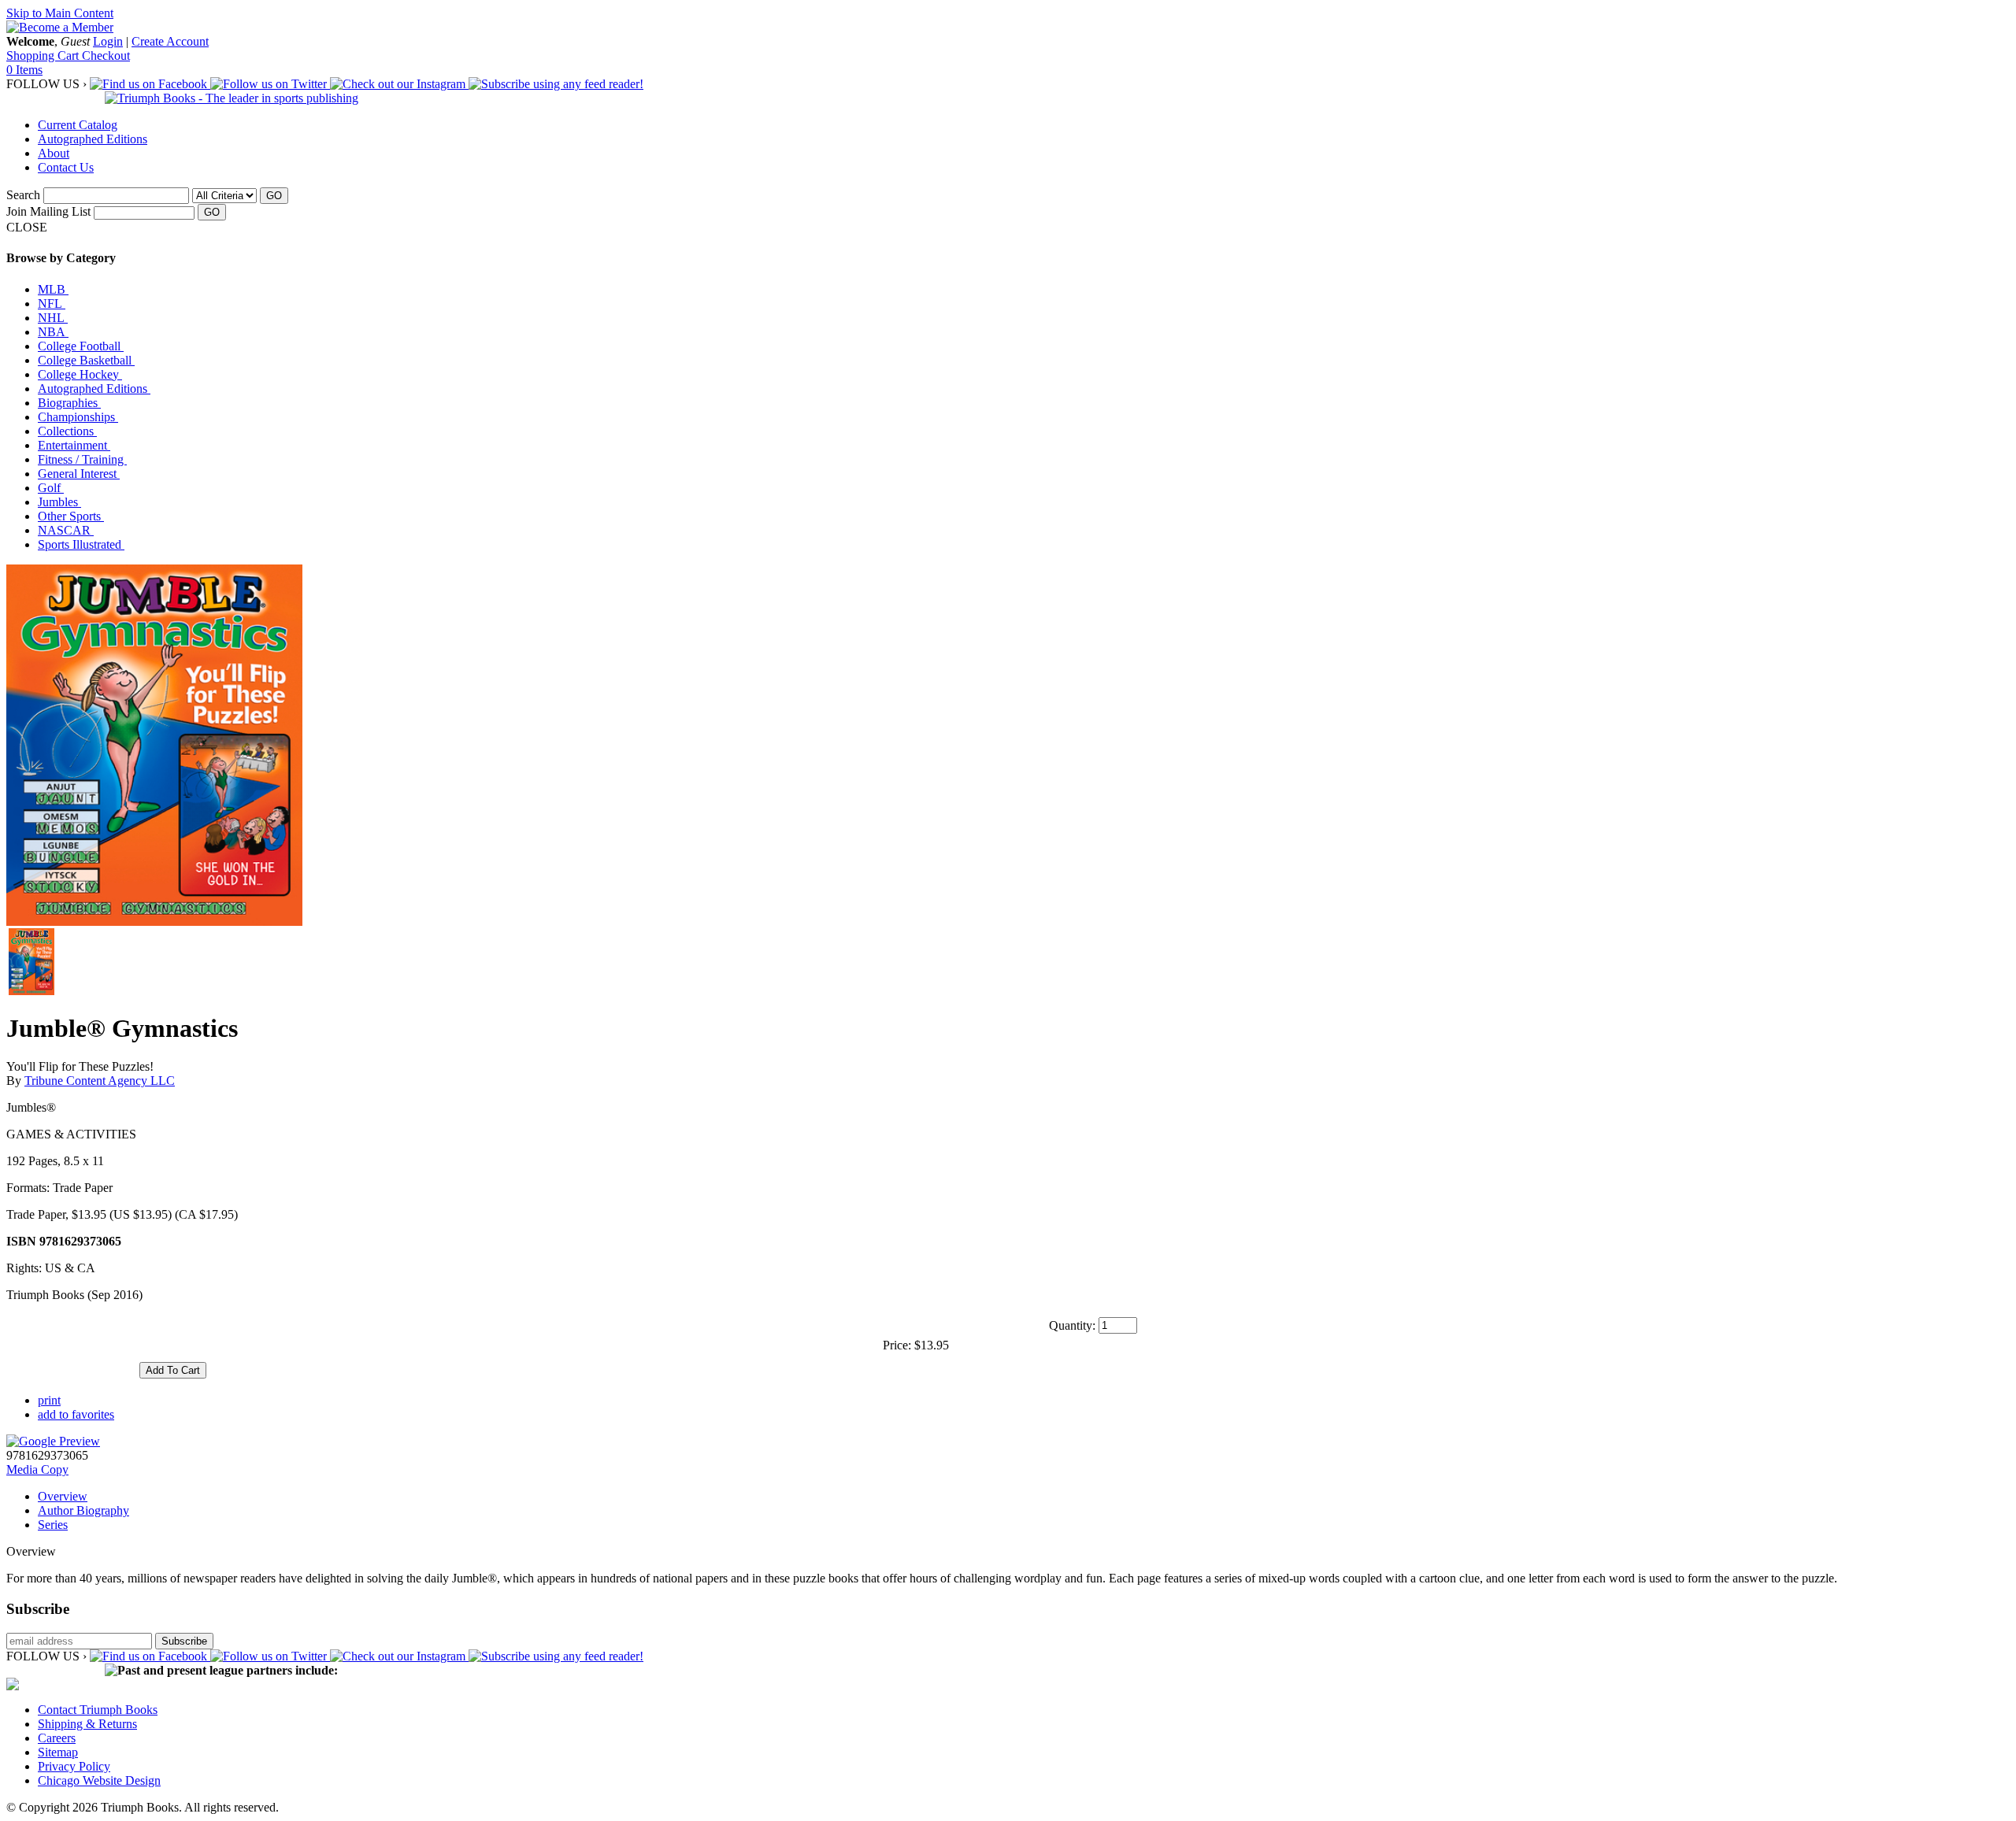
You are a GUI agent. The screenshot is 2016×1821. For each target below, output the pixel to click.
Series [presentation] (53, 1525)
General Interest (79, 474)
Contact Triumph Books (98, 1710)
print (49, 1400)
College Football (81, 346)
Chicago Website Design (99, 1780)
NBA (53, 332)
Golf (51, 488)
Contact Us (66, 167)
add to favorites (76, 1414)
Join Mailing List (48, 211)
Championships (78, 417)
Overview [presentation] (63, 1496)
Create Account (170, 41)
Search (23, 195)
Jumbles (59, 502)
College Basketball (86, 360)
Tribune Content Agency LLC (100, 1081)
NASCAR (66, 530)
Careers (57, 1738)
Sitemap (58, 1752)
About (54, 153)
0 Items (24, 70)
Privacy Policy (74, 1766)
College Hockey (80, 374)
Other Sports (71, 516)
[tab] (1024, 1497)
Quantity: (1072, 1325)
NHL (53, 318)
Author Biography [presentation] (83, 1510)
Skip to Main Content (60, 13)
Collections (67, 431)
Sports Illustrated (81, 544)
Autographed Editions (93, 139)
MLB (53, 289)
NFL (52, 303)
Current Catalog (78, 125)
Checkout (106, 56)
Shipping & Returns (87, 1724)
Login (108, 41)
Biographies (69, 403)
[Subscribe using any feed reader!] (556, 84)
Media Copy (37, 1469)
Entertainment (74, 445)
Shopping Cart (44, 56)
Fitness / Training (82, 459)
